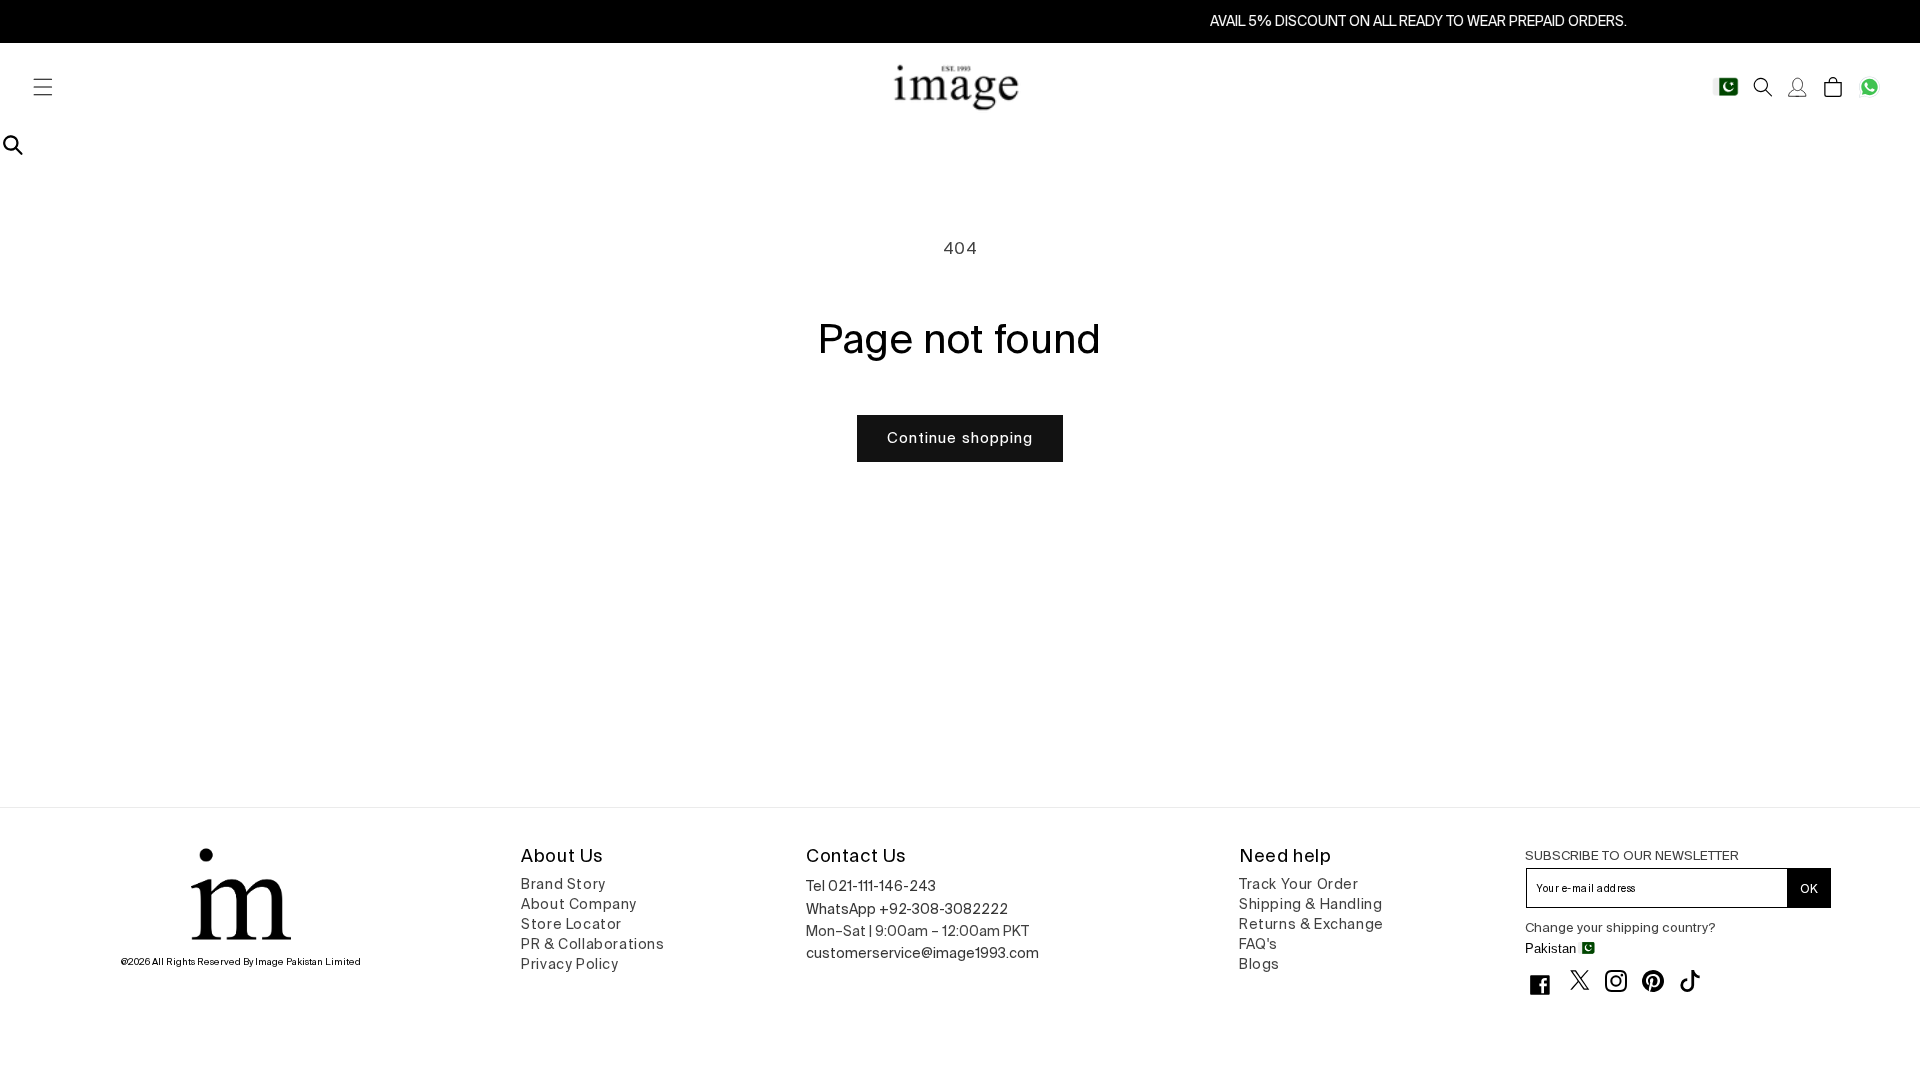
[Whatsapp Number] (1869, 87)
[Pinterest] (1660, 981)
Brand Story (563, 884)
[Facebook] (1547, 985)
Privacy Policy (569, 964)
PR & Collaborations (592, 944)
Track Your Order (1299, 884)
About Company (579, 904)
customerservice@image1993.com (922, 953)
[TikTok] (1697, 981)
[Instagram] (1623, 981)
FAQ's (1258, 944)
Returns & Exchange (1311, 924)
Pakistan (1550, 948)
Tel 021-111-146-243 (871, 886)
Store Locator (571, 924)
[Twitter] (1587, 980)
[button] (42, 87)
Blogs (1259, 964)
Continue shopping (960, 437)
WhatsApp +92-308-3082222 (907, 909)
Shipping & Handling (1310, 904)
